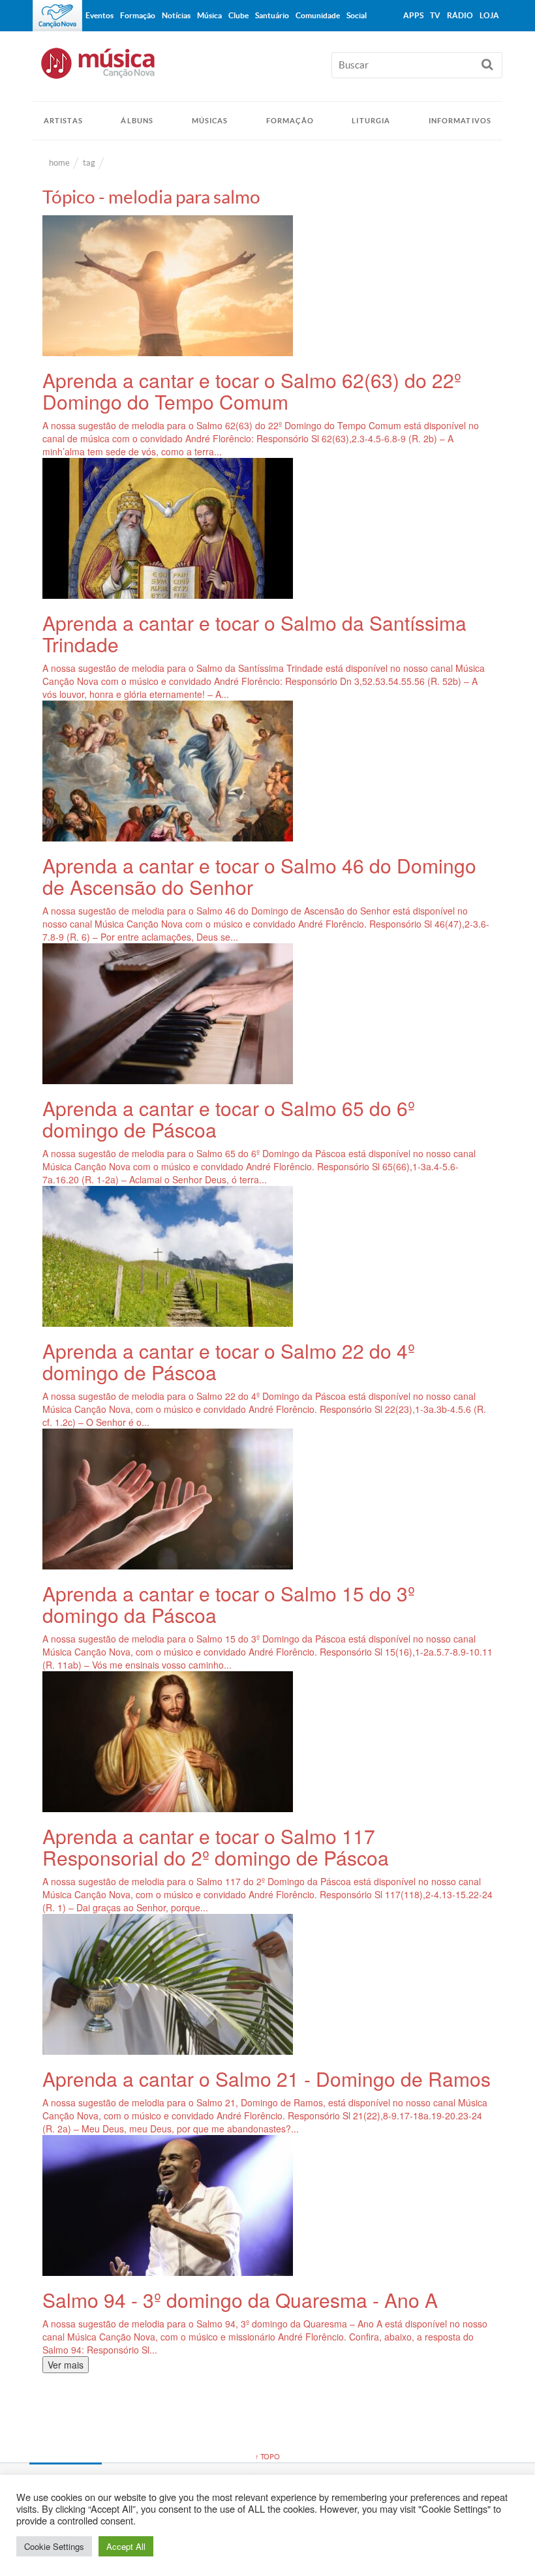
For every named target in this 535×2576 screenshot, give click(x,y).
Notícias (176, 15)
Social (357, 15)
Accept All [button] (126, 2546)
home (59, 163)
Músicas (210, 121)
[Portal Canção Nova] (57, 16)
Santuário (272, 15)
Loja (489, 15)
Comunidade (318, 15)
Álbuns (137, 121)
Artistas (63, 121)
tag (89, 163)
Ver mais (66, 2365)
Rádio (460, 15)
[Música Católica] (267, 69)
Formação (290, 121)
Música (209, 15)
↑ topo (267, 2457)
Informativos (460, 121)
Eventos (99, 15)
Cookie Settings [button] (54, 2546)
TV (435, 15)
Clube (238, 15)
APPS (413, 15)
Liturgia (371, 121)
